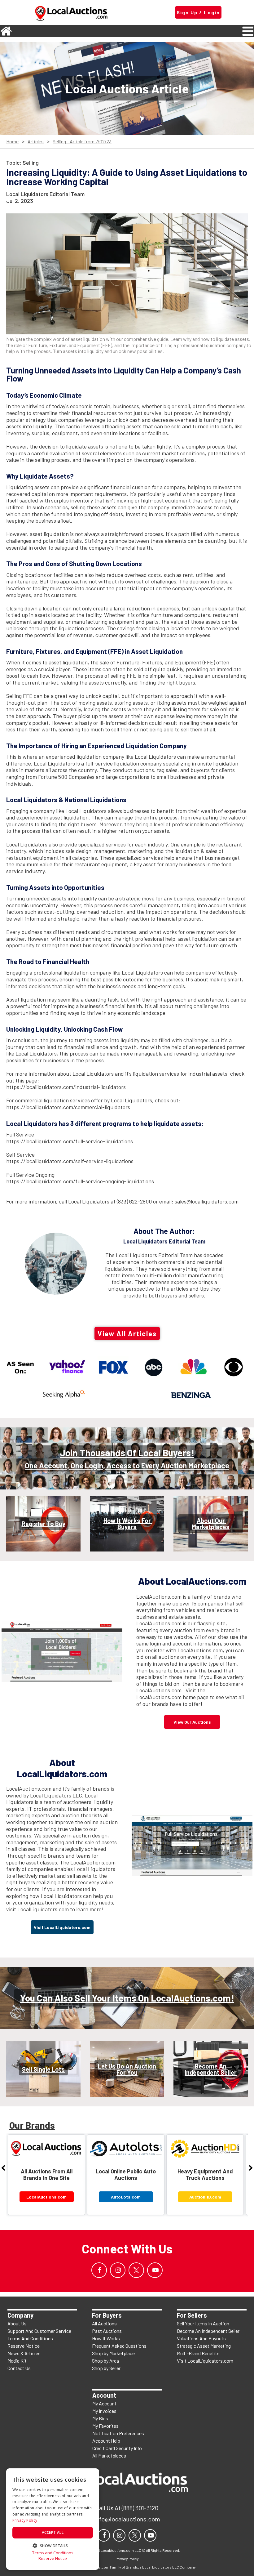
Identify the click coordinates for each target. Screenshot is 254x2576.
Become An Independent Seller (208, 2331)
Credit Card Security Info (117, 2448)
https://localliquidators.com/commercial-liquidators (68, 1107)
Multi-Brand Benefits (198, 2353)
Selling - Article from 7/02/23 (82, 142)
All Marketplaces (109, 2455)
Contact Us (19, 2368)
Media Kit (17, 2361)
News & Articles (24, 2353)
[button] (53, 2545)
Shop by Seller (106, 2368)
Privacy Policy (25, 2520)
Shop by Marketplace (113, 2353)
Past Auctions (107, 2331)
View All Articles (127, 1333)
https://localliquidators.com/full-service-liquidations (70, 1141)
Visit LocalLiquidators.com (205, 2361)
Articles (36, 142)
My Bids (100, 2418)
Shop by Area (105, 2361)
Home (12, 142)
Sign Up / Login (198, 12)
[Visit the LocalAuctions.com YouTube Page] (155, 2270)
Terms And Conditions (30, 2338)
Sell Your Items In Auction (203, 2323)
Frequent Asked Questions (119, 2346)
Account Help (106, 2441)
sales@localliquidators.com (207, 1201)
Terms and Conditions (53, 2553)
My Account (104, 2403)
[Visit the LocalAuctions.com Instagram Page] (118, 2270)
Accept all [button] (53, 2532)
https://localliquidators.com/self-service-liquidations (70, 1161)
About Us (17, 2323)
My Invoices (104, 2411)
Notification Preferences (118, 2433)
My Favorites (105, 2426)
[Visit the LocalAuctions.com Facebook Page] (99, 2270)
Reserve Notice (24, 2346)
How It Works (106, 2338)
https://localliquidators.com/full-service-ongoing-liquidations (80, 1181)
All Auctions (104, 2323)
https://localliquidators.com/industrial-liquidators (66, 1087)
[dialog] (53, 2519)
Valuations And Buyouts (201, 2338)
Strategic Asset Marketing (204, 2346)
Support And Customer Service (39, 2331)
